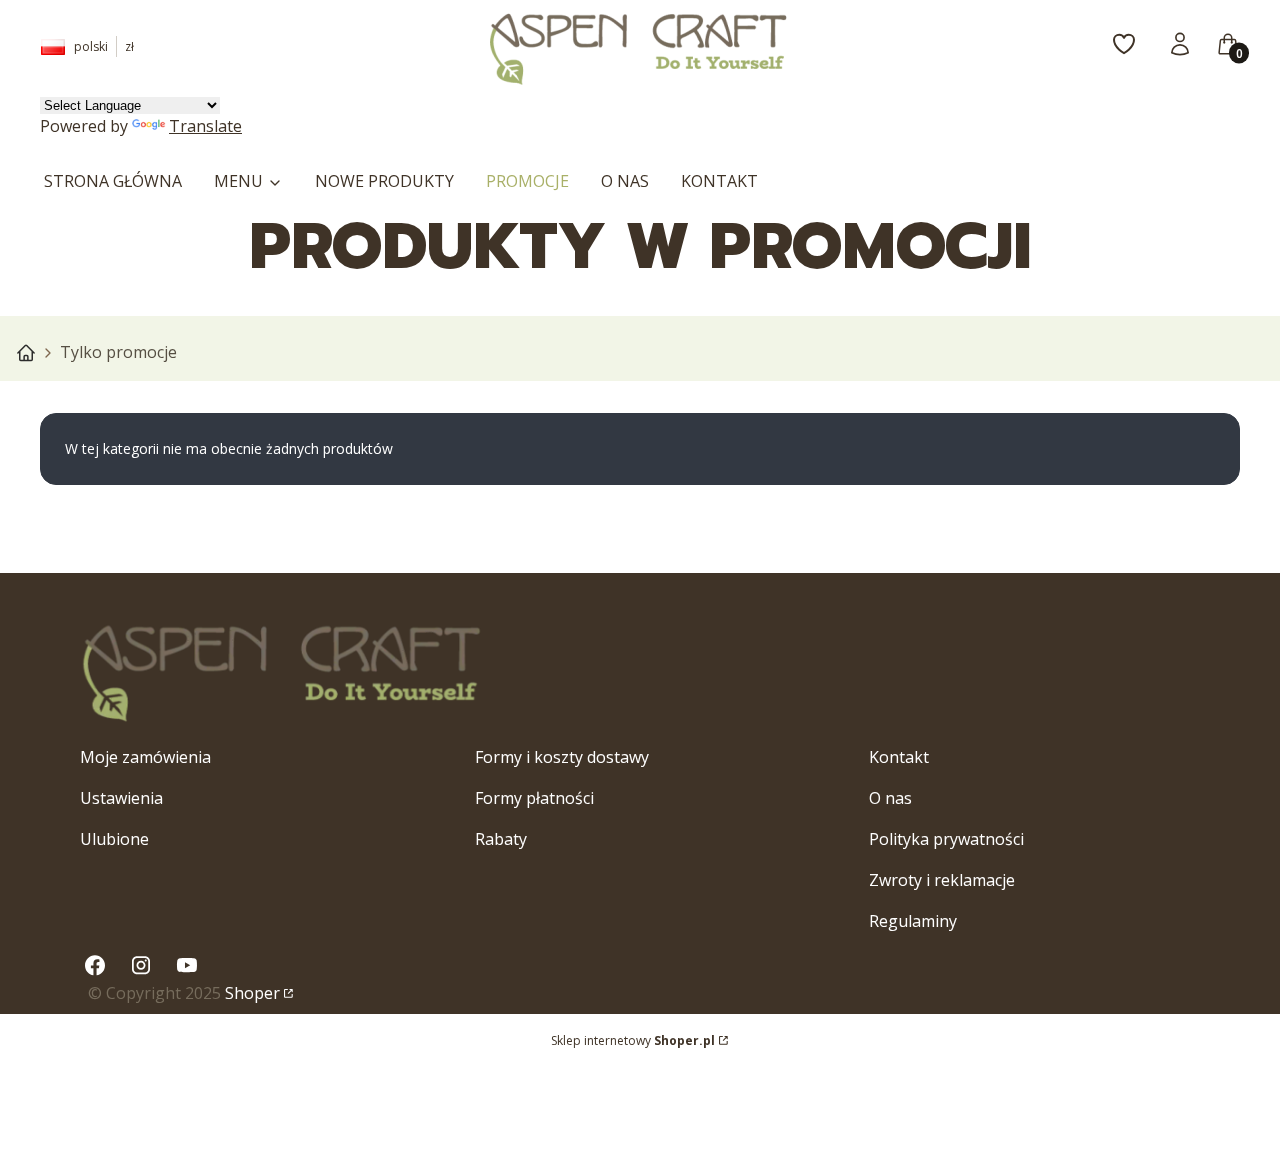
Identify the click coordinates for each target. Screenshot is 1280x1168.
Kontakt (899, 757)
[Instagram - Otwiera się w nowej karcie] (141, 965)
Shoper (252, 993)
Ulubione (114, 839)
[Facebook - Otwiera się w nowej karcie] (95, 965)
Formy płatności (534, 798)
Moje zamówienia (145, 757)
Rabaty (501, 839)
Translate (205, 126)
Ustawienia (121, 798)
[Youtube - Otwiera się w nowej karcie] (187, 965)
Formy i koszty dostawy (562, 757)
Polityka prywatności (946, 839)
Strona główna (26, 353)
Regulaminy (913, 921)
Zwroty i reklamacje (942, 880)
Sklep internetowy (633, 1040)
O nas (890, 798)
